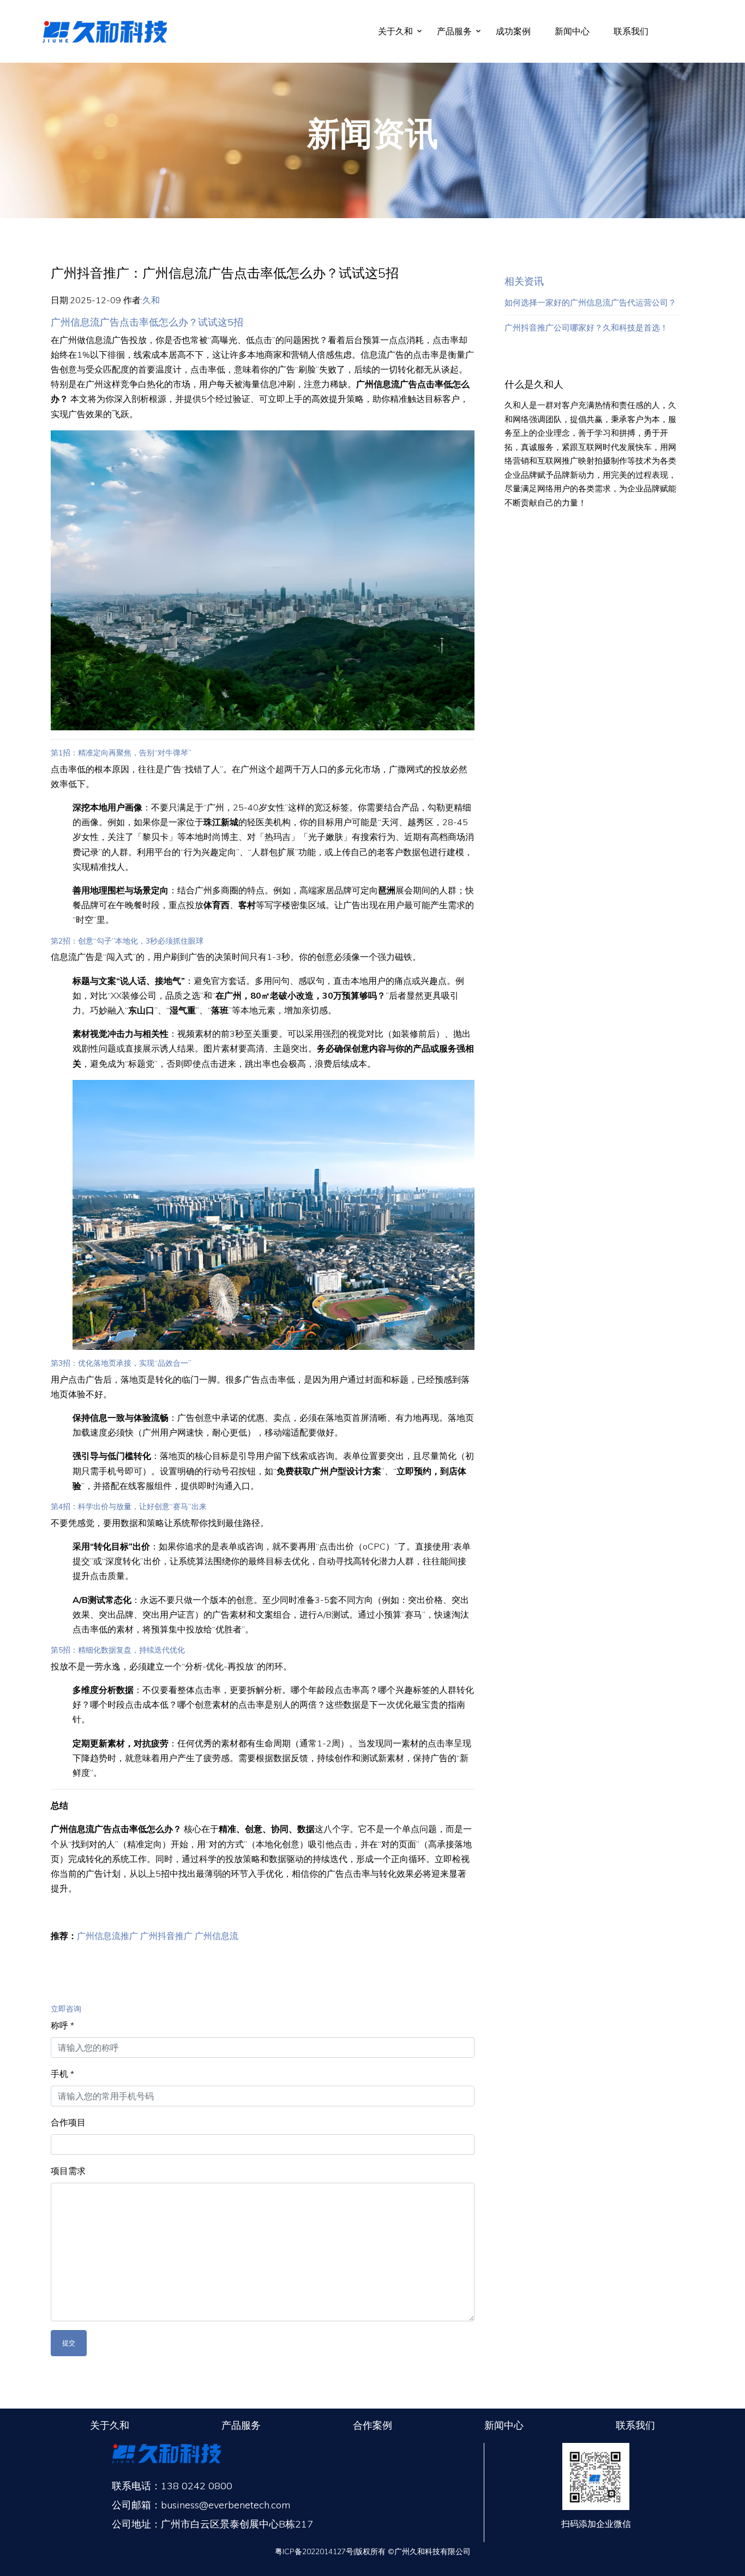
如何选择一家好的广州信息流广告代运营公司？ (590, 302)
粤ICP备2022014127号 (314, 2551)
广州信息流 (217, 1936)
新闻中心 (572, 31)
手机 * (62, 2074)
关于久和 (395, 31)
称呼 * (62, 2025)
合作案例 (372, 2425)
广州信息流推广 (107, 1936)
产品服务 (454, 31)
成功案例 (513, 31)
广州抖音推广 (166, 1936)
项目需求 (68, 2171)
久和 (151, 300)
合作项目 (68, 2122)
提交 (69, 2343)
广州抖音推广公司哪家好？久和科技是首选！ (586, 328)
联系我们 (631, 31)
